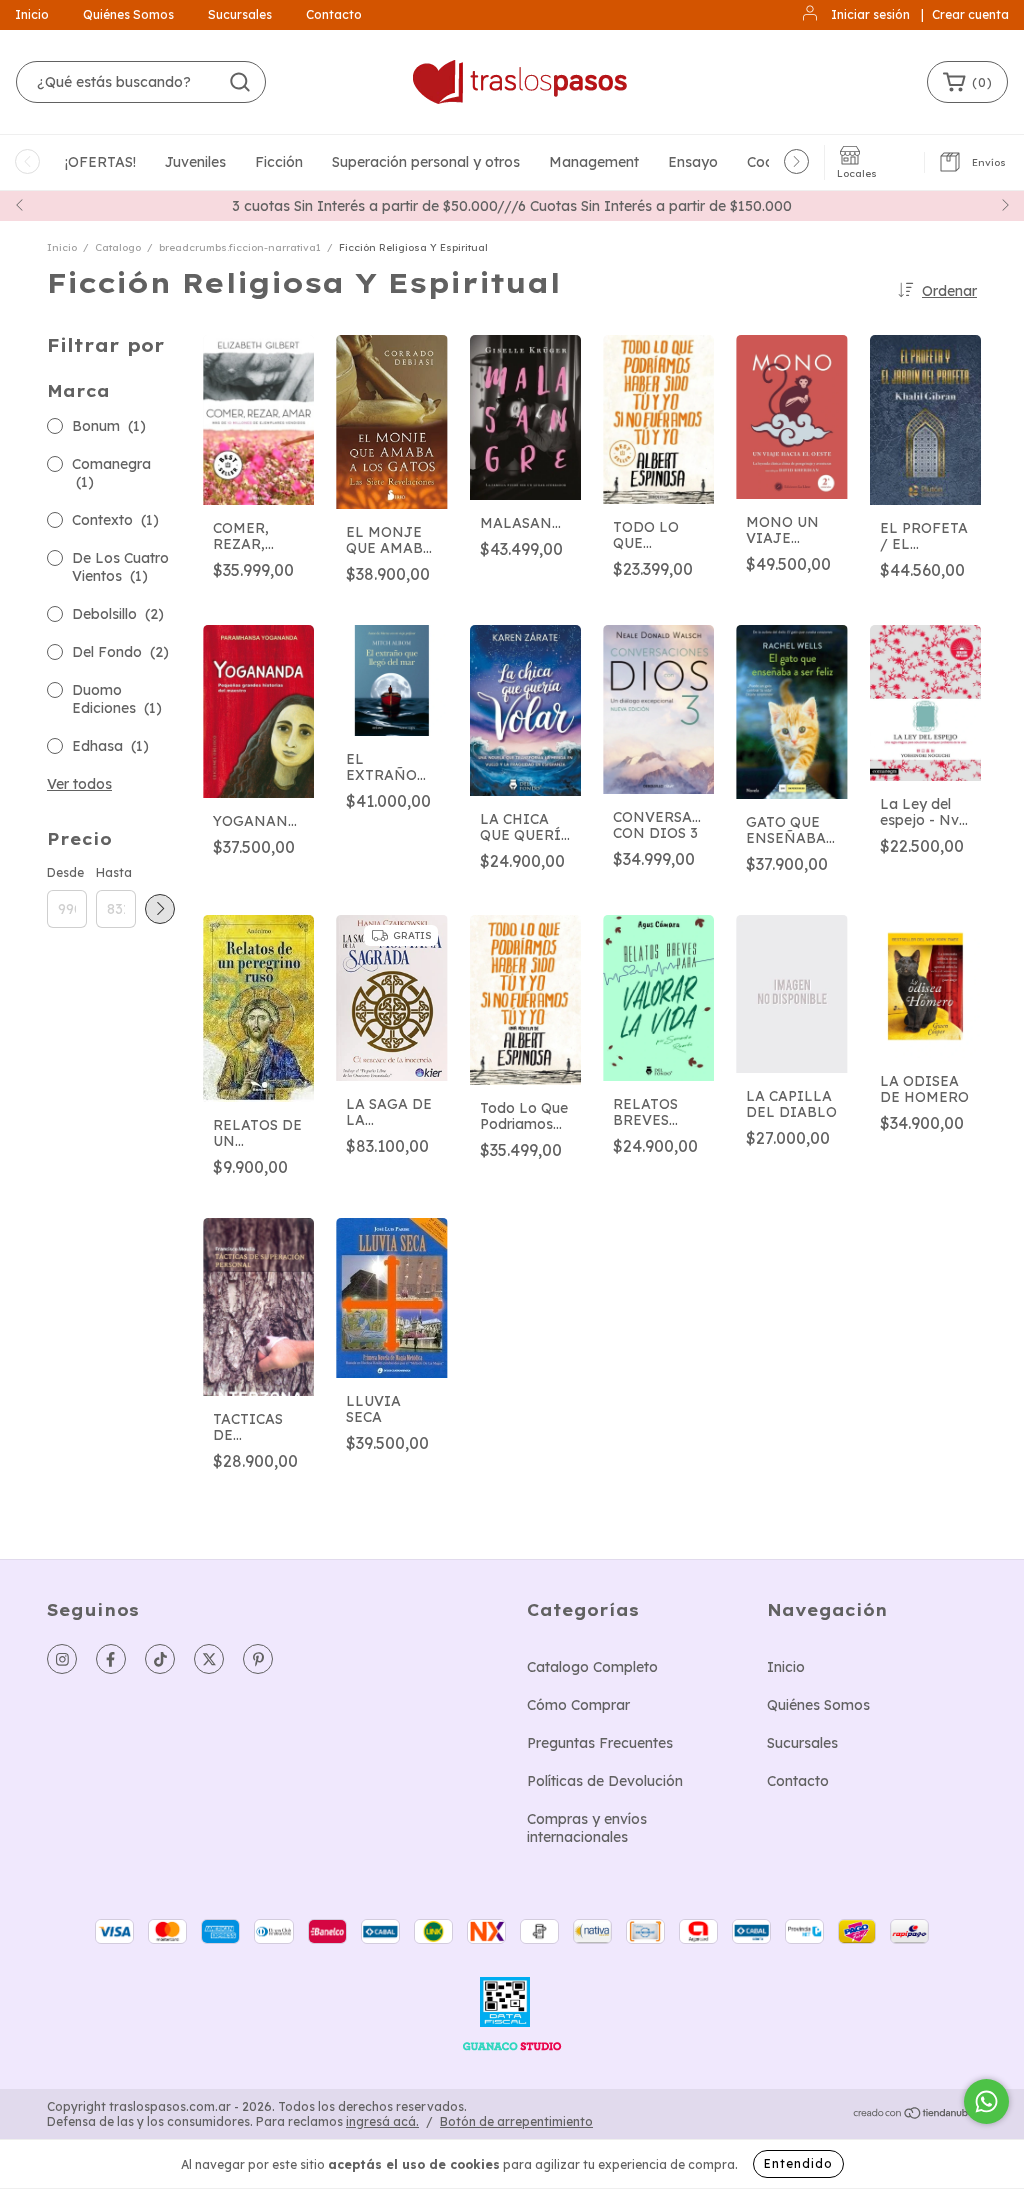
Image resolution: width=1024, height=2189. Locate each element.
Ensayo (693, 162)
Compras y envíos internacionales (587, 1828)
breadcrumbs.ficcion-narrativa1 (240, 247)
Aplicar (160, 909)
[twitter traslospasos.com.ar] (209, 1659)
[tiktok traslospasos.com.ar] (160, 1659)
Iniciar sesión (870, 14)
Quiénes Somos (128, 14)
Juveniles (195, 162)
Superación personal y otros (426, 162)
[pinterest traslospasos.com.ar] (258, 1659)
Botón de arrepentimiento (516, 2121)
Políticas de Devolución (605, 1781)
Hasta (114, 872)
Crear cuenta (970, 14)
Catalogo (118, 247)
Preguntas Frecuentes (600, 1743)
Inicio (32, 14)
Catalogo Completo (592, 1667)
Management (594, 162)
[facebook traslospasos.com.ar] (111, 1659)
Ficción (279, 162)
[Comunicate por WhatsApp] (986, 2101)
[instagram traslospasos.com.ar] (62, 1659)
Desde (65, 872)
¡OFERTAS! (100, 162)
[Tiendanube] (914, 2114)
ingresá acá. (382, 2121)
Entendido (798, 2163)
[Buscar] (240, 82)
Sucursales (240, 14)
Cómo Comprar (578, 1705)
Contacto (334, 14)
